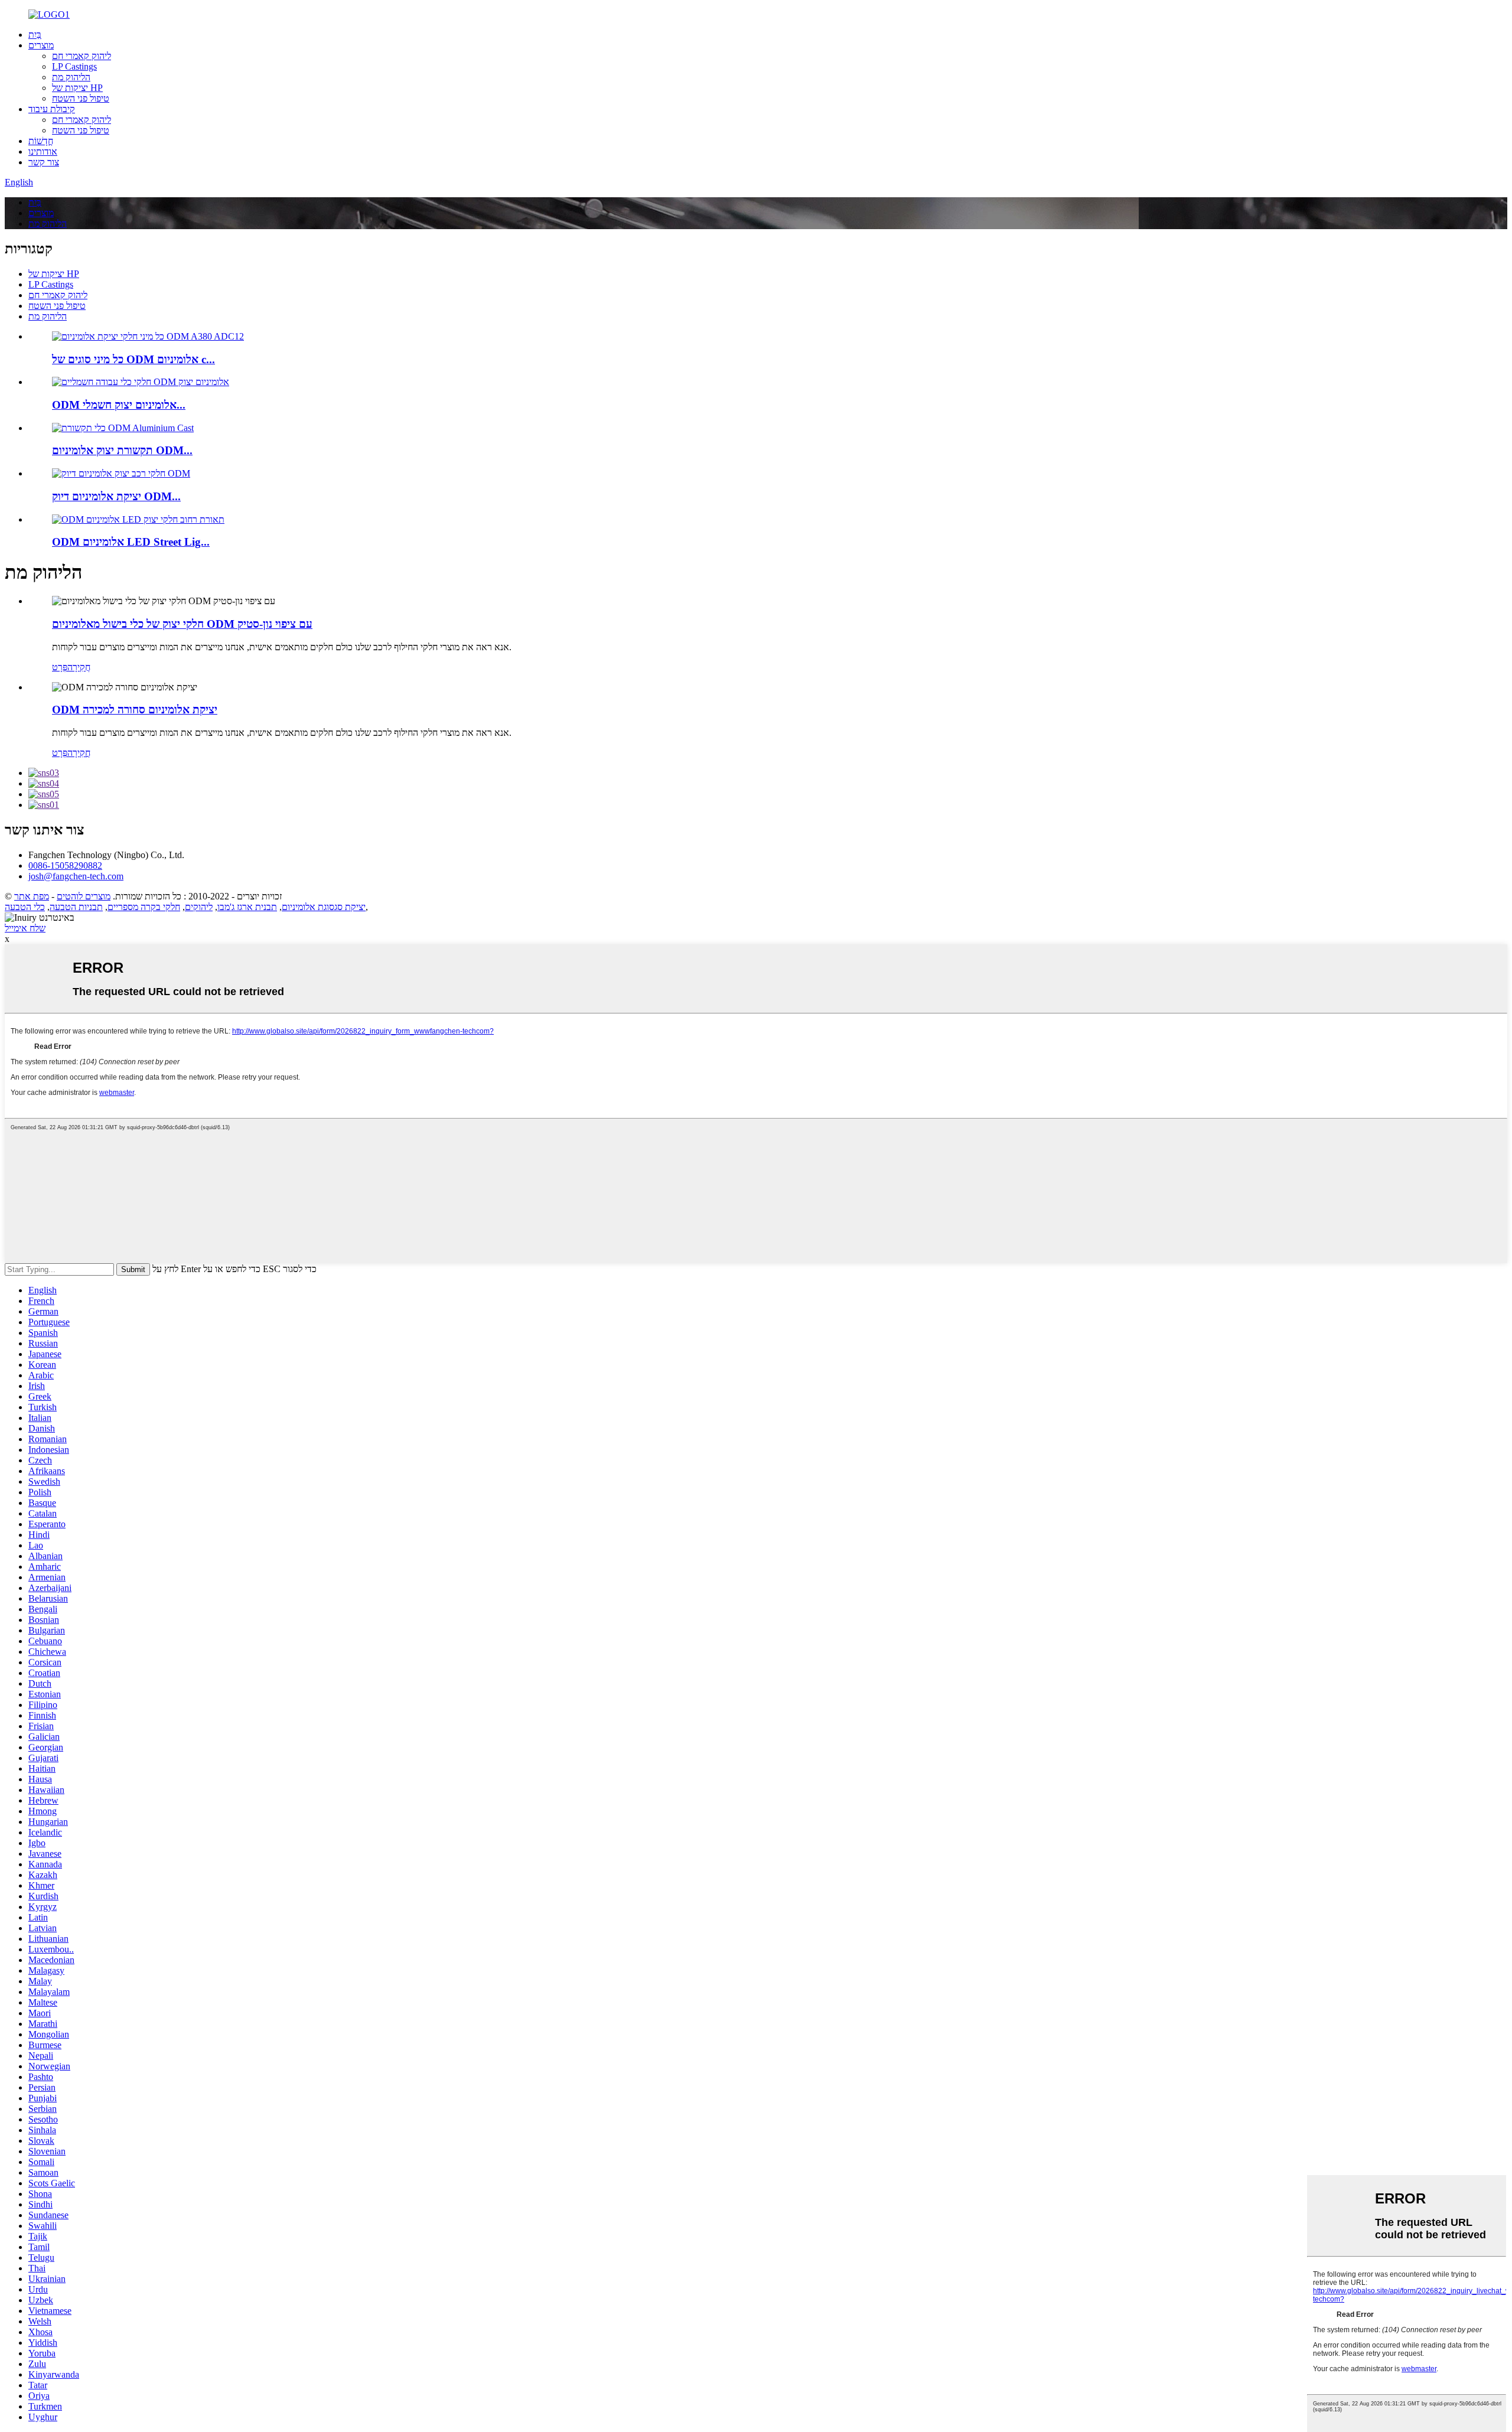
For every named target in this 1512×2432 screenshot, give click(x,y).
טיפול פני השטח (81, 98)
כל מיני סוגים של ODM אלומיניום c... (133, 359)
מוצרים (41, 45)
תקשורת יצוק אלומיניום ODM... (122, 450)
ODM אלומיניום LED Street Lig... (131, 542)
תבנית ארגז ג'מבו (247, 907)
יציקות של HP (77, 88)
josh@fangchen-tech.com (76, 876)
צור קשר (44, 162)
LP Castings (74, 66)
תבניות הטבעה (76, 907)
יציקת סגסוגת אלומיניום (324, 907)
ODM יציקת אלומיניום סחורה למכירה (135, 710)
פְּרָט (60, 667)
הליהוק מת (71, 77)
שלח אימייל (25, 928)
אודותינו (43, 151)
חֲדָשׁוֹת (41, 141)
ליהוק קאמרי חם (82, 56)
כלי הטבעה (25, 907)
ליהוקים (199, 907)
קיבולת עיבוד (52, 109)
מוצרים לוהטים (84, 896)
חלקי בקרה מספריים (144, 907)
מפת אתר (32, 896)
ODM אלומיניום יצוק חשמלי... (119, 405)
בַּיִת (35, 35)
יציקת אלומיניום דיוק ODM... (116, 496)
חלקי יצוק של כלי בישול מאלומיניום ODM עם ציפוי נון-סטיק (182, 624)
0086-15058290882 (65, 865)
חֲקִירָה (79, 667)
